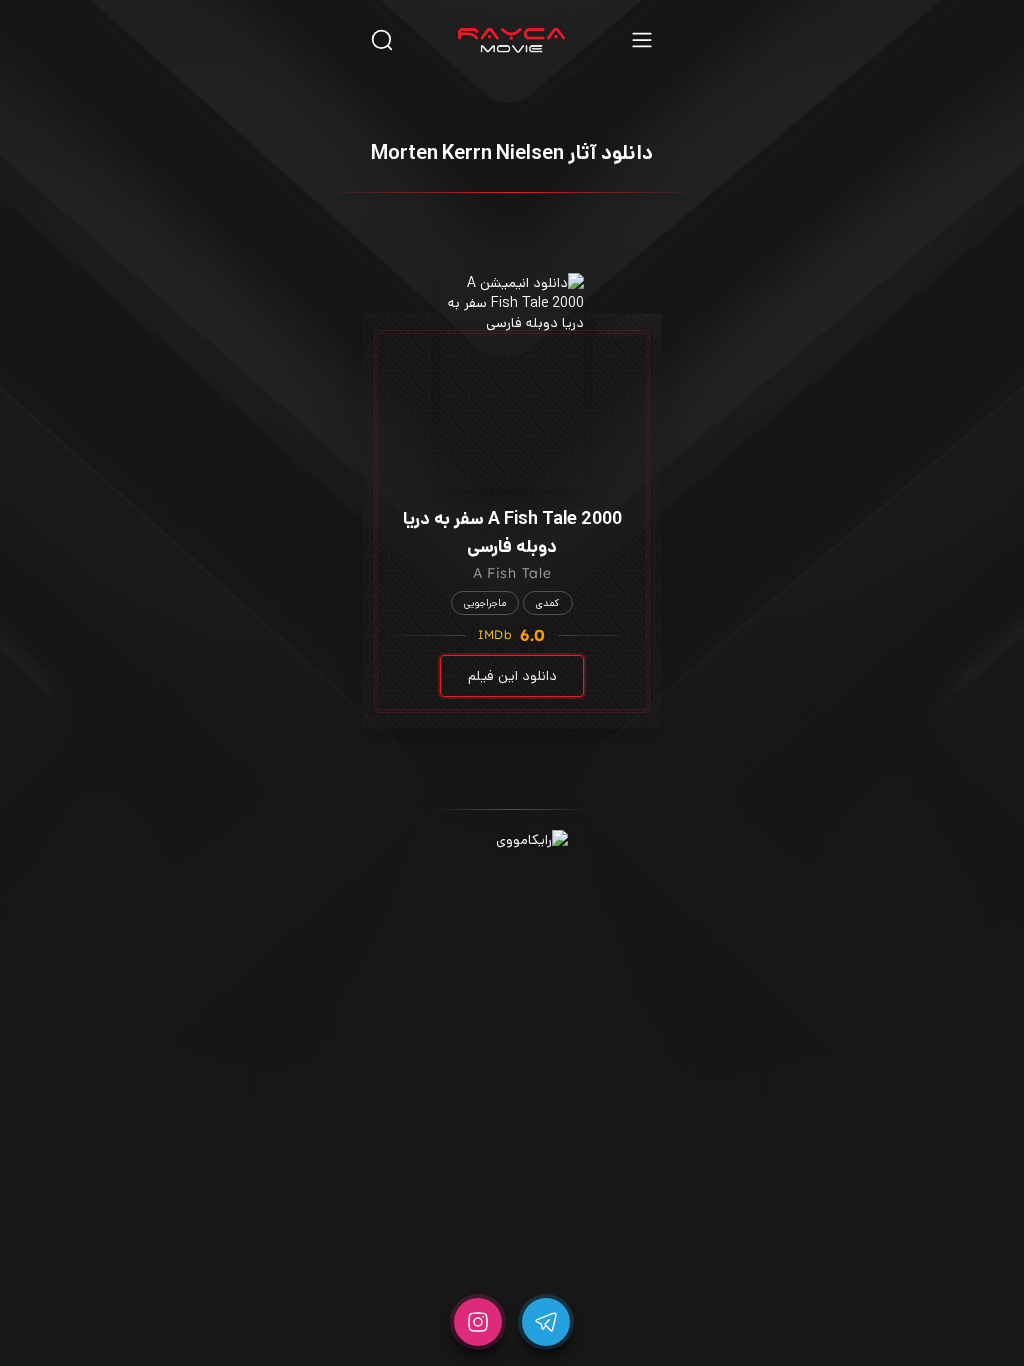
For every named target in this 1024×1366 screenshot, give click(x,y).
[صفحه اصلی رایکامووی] (512, 40)
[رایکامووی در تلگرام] (546, 1322)
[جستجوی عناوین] (382, 39)
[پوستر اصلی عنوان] (512, 381)
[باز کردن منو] (642, 39)
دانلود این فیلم (512, 676)
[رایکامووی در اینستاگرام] (478, 1322)
